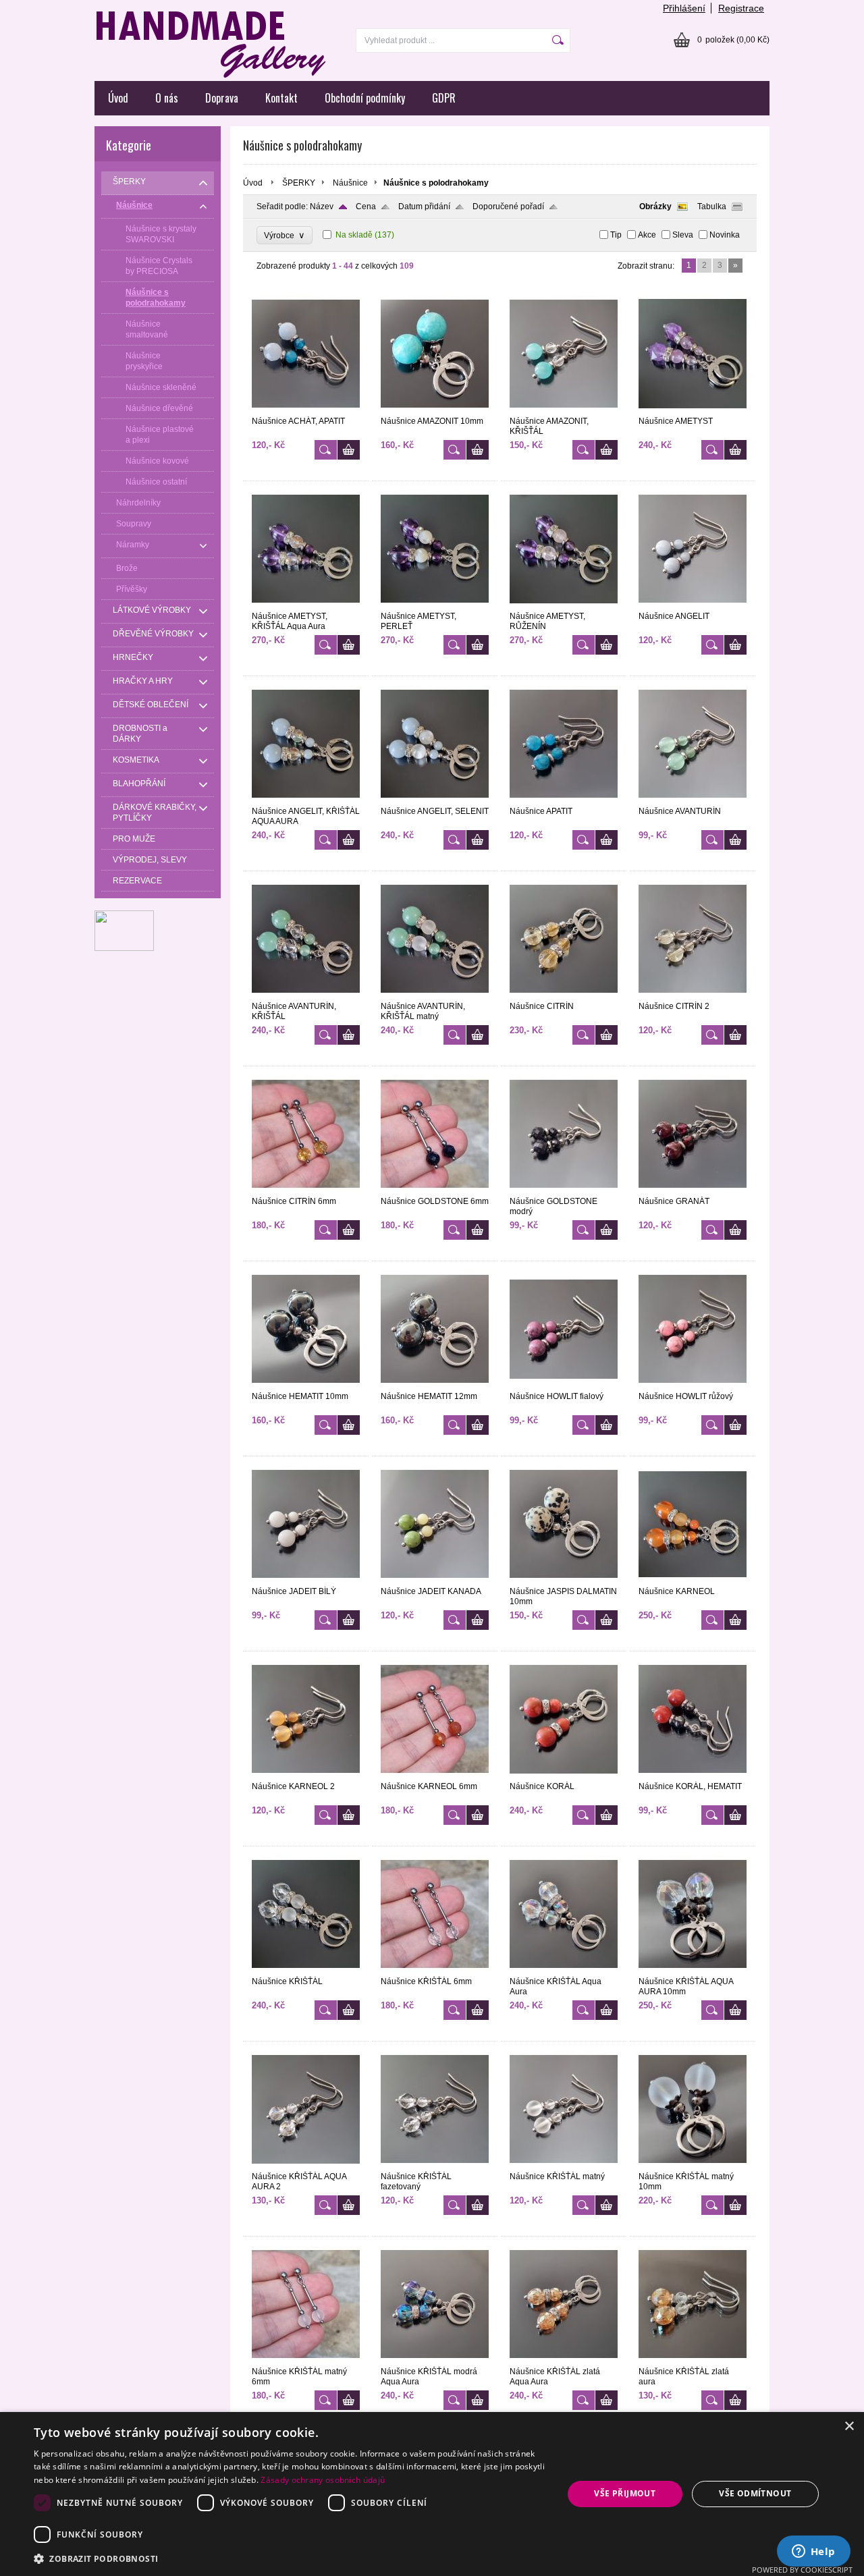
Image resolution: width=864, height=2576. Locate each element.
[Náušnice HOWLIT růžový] (693, 1386)
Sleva (683, 235)
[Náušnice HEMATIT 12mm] (435, 1386)
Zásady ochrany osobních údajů (323, 2480)
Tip (616, 235)
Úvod (118, 98)
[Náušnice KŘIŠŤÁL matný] (564, 2166)
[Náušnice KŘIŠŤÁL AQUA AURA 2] (306, 2166)
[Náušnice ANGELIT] (693, 605)
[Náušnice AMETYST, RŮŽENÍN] (564, 605)
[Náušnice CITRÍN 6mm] (306, 1190)
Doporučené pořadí (508, 207)
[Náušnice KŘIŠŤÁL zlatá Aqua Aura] (564, 2361)
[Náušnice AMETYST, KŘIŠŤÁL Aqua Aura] (306, 605)
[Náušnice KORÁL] (564, 1776)
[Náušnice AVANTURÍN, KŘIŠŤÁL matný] (435, 995)
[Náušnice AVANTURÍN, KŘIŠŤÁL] (306, 995)
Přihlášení (684, 8)
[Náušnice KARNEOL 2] (306, 1776)
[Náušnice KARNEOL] (693, 1581)
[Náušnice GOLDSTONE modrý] (564, 1190)
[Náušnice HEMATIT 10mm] (306, 1386)
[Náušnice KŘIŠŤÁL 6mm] (435, 1971)
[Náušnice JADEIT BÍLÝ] (306, 1581)
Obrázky (655, 207)
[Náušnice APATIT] (564, 800)
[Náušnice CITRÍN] (564, 995)
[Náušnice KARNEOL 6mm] (435, 1776)
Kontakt (281, 98)
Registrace (741, 8)
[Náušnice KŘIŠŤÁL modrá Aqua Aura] (435, 2361)
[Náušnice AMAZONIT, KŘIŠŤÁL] (564, 410)
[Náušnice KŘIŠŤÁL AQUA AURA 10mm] (693, 1971)
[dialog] (432, 2494)
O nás (167, 98)
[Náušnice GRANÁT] (693, 1190)
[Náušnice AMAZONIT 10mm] (435, 410)
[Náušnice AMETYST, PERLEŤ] (435, 605)
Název (322, 207)
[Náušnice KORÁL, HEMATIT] (693, 1776)
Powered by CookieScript (802, 2570)
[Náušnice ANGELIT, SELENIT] (435, 800)
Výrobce (285, 235)
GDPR (444, 98)
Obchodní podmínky (365, 98)
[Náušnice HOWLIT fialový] (564, 1386)
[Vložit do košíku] (349, 450)
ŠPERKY (299, 183)
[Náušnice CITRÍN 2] (693, 995)
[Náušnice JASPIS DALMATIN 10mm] (564, 1581)
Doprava (222, 98)
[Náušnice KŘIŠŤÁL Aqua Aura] (564, 1971)
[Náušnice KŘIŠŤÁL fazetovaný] (435, 2166)
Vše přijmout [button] (625, 2493)
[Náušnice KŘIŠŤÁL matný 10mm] (693, 2166)
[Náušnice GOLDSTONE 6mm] (435, 1190)
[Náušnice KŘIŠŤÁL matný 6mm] (306, 2361)
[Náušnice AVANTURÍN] (693, 800)
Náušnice (350, 183)
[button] (291, 2558)
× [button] (849, 2427)
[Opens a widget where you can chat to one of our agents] (813, 2552)
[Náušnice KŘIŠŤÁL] (306, 1971)
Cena (366, 207)
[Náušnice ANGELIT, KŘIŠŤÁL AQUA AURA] (306, 800)
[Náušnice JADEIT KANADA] (435, 1581)
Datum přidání (424, 207)
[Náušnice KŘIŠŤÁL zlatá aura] (693, 2361)
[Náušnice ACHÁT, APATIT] (306, 410)
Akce (647, 235)
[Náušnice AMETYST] (693, 410)
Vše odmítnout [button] (755, 2493)
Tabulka (712, 207)
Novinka (725, 235)
